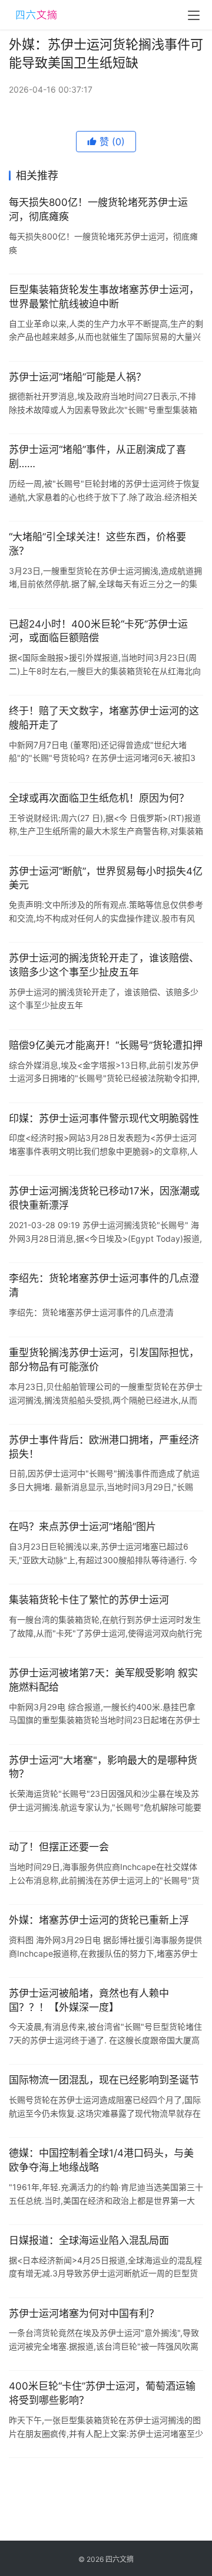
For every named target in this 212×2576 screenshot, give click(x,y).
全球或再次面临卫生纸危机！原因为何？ (99, 798)
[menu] (194, 15)
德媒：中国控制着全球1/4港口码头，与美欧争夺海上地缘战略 (101, 2160)
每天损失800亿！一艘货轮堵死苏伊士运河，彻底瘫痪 (98, 209)
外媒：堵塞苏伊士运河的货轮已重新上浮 (99, 1920)
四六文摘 (120, 2559)
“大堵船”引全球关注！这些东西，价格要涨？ (97, 544)
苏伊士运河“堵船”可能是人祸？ (77, 377)
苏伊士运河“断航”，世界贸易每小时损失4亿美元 (106, 878)
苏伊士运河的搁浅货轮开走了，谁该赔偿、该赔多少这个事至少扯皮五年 (104, 965)
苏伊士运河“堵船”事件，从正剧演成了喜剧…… (97, 457)
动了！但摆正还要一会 (59, 1847)
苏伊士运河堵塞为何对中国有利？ (84, 2314)
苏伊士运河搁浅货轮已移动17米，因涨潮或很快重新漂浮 (104, 1198)
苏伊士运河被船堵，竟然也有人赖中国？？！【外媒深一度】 (89, 2000)
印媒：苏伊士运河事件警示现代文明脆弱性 (104, 1118)
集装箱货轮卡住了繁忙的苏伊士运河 (89, 1600)
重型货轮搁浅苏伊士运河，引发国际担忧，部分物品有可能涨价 (104, 1360)
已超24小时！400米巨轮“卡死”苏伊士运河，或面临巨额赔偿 (98, 631)
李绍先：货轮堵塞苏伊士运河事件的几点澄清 (104, 1285)
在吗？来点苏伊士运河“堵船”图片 (82, 1527)
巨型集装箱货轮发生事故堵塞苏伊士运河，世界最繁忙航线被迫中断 (104, 297)
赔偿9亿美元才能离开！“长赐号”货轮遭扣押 (106, 1045)
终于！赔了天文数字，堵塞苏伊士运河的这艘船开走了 (104, 718)
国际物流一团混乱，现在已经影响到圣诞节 (104, 2080)
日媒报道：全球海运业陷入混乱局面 (89, 2240)
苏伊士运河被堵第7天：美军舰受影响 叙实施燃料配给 (103, 1680)
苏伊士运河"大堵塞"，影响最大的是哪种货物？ (103, 1767)
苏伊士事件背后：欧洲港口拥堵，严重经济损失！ (104, 1447)
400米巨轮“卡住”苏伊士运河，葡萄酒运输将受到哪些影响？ (102, 2393)
